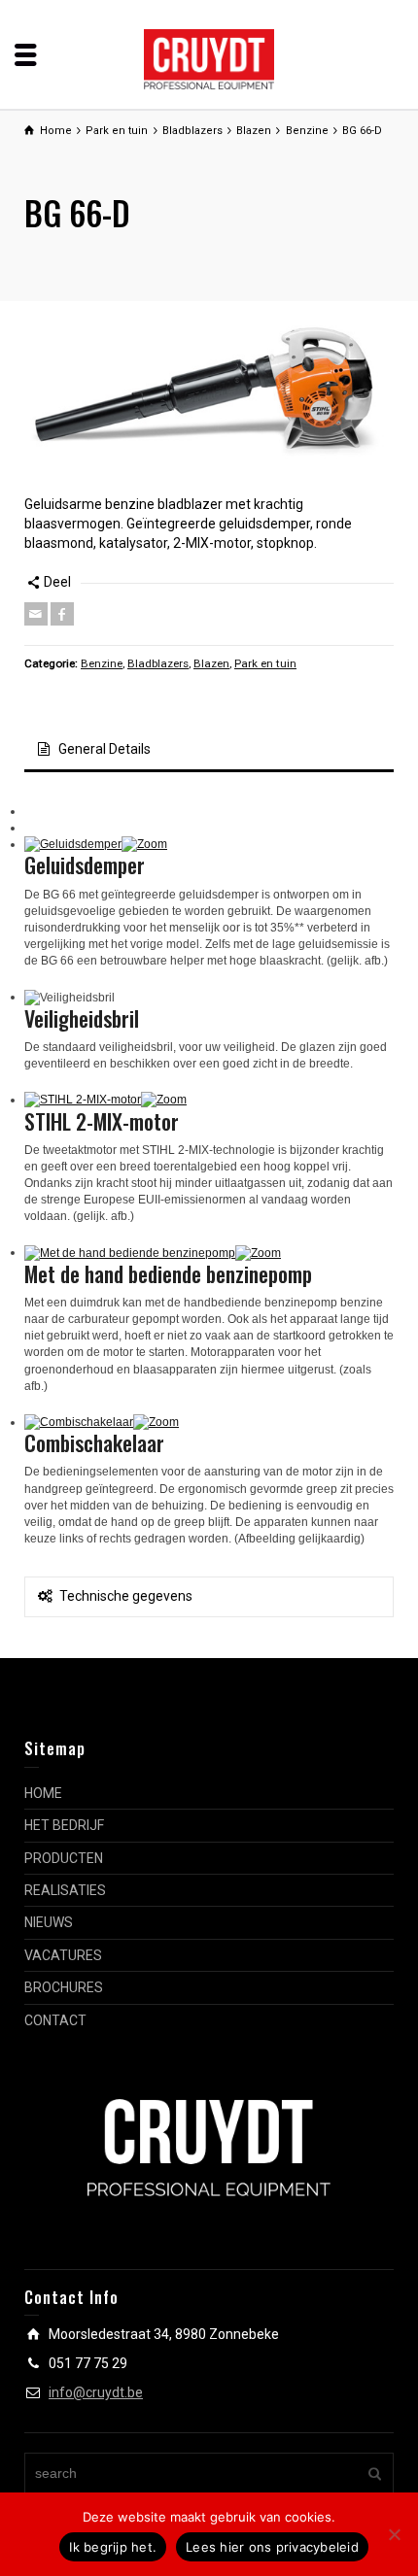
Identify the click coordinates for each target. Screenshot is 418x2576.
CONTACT (55, 2020)
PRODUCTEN (64, 1858)
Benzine (102, 663)
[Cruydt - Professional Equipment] (209, 58)
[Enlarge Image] (209, 403)
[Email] (36, 614)
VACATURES (63, 1955)
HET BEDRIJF (64, 1825)
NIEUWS (49, 1922)
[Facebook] (62, 614)
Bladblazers (158, 663)
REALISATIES (65, 1890)
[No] (394, 2534)
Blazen (211, 663)
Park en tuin (265, 663)
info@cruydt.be (96, 2392)
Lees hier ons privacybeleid (272, 2547)
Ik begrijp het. (113, 2547)
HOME (43, 1793)
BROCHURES (64, 1987)
